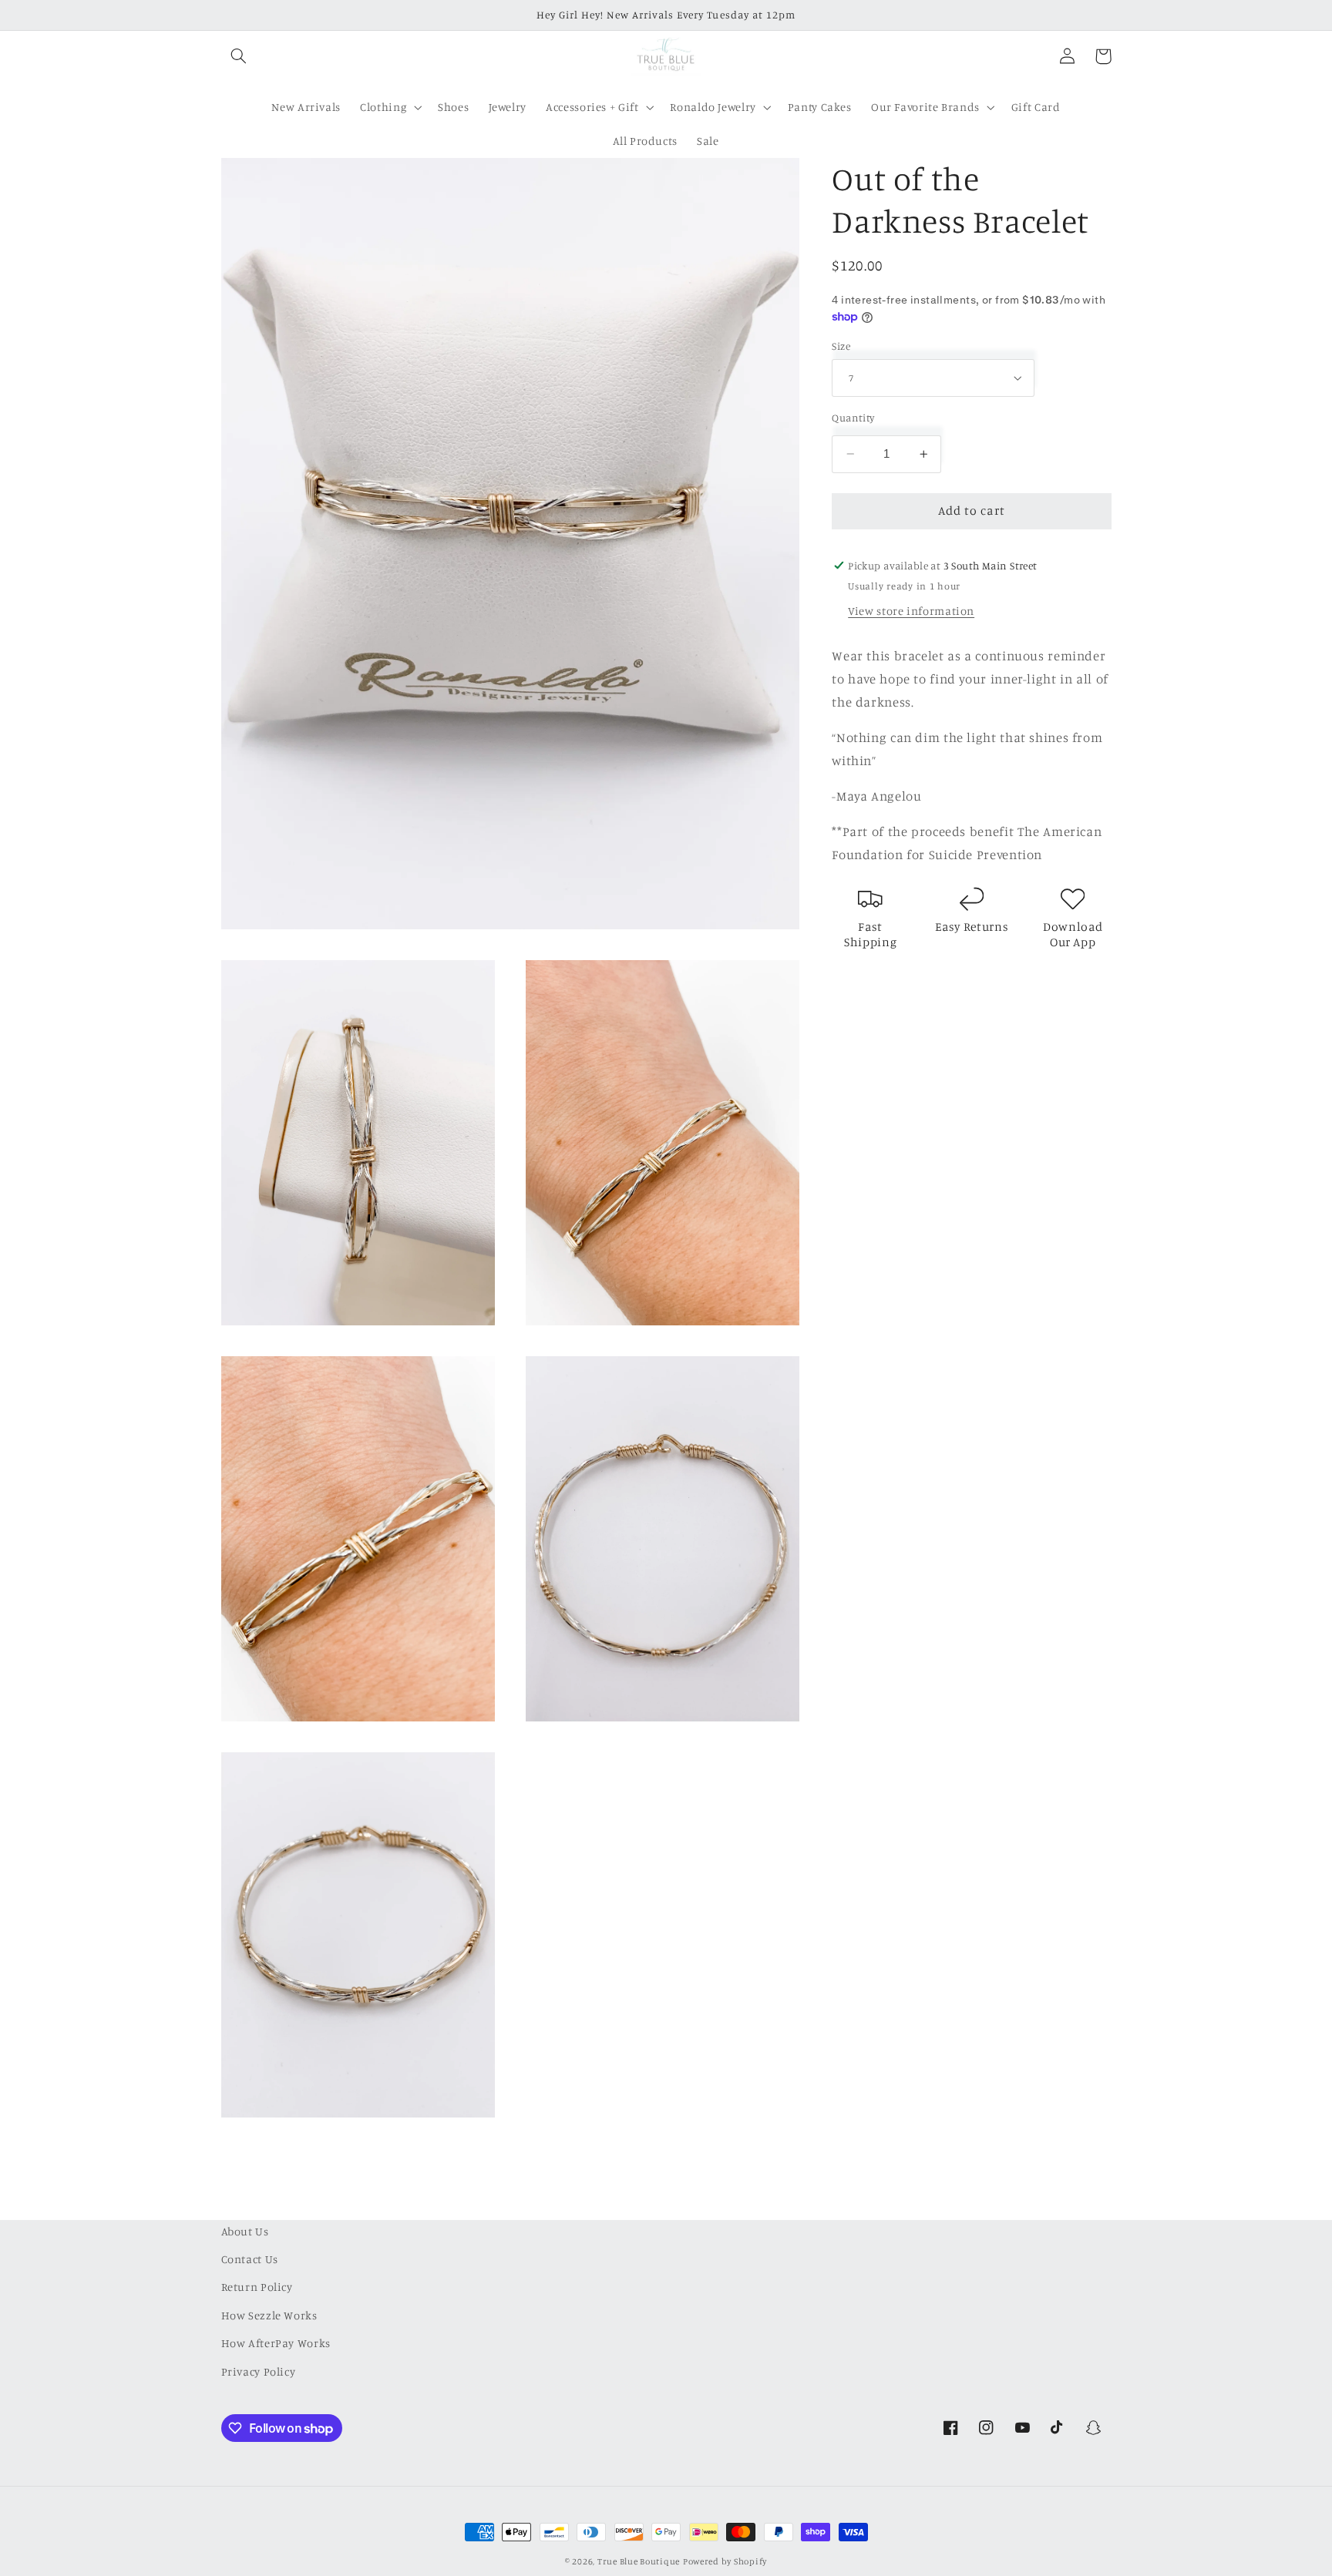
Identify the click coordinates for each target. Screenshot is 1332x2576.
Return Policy (257, 2287)
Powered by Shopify (725, 2561)
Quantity (853, 418)
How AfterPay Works (276, 2343)
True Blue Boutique (639, 2561)
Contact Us (250, 2259)
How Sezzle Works (269, 2315)
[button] (239, 56)
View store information (911, 611)
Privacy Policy (259, 2371)
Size (841, 346)
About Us (245, 2231)
